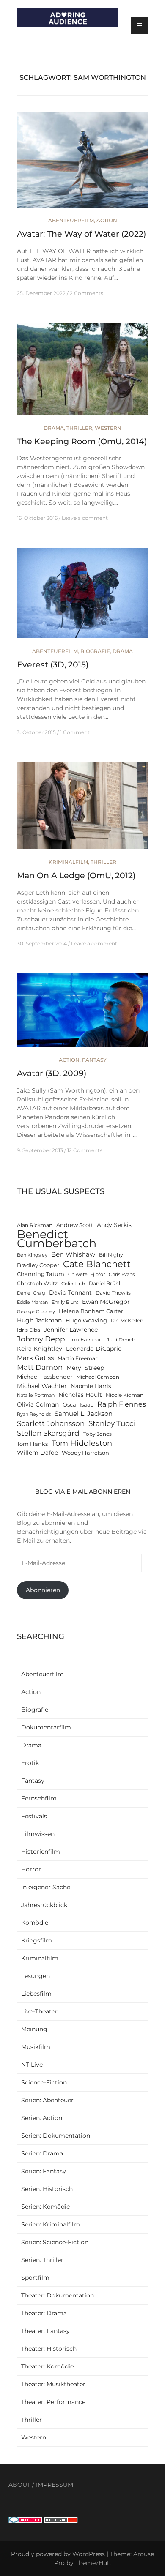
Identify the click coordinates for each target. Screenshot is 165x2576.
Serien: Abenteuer (47, 2100)
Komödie (35, 1923)
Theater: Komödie (47, 2366)
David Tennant (70, 1292)
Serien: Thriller (42, 2260)
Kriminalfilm (68, 862)
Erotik (30, 1763)
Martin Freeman (78, 1358)
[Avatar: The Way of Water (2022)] (82, 164)
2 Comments (87, 293)
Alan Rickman (35, 1225)
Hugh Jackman (39, 1320)
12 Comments (85, 1150)
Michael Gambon (98, 1377)
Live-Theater (39, 2011)
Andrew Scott (75, 1225)
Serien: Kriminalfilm (51, 2224)
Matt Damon (40, 1367)
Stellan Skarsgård (48, 1433)
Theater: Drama (44, 2313)
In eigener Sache (46, 1887)
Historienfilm (41, 1852)
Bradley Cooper (38, 1265)
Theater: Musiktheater (53, 2384)
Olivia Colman (38, 1404)
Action (107, 220)
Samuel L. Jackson (84, 1414)
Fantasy (94, 1060)
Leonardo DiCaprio (94, 1349)
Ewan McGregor (106, 1302)
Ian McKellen (127, 1321)
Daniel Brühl (104, 1284)
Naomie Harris (91, 1386)
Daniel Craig (31, 1293)
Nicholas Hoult (80, 1395)
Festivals (34, 1816)
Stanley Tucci (112, 1423)
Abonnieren (43, 1590)
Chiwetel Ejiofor (87, 1274)
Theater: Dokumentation (58, 2295)
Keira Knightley (40, 1349)
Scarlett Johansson (51, 1423)
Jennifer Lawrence (71, 1330)
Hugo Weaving (86, 1321)
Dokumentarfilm (46, 1727)
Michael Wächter (42, 1386)
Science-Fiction (44, 2082)
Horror (31, 1869)
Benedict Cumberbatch (57, 1239)
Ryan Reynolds (34, 1414)
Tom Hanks (32, 1444)
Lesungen (36, 1976)
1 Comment (75, 732)
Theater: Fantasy (45, 2331)
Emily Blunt (65, 1302)
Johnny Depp (41, 1339)
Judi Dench (121, 1340)
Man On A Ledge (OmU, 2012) (76, 876)
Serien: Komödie (45, 2207)
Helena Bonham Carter (91, 1311)
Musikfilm (36, 2047)
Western (108, 428)
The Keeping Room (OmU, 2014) (82, 441)
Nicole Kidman (125, 1395)
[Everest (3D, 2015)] (82, 597)
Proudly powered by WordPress (58, 2554)
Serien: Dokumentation (56, 2136)
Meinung (34, 2029)
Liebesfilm (36, 1994)
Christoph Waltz (37, 1284)
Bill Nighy (111, 1255)
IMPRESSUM (55, 2485)
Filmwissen (38, 1834)
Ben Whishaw (73, 1254)
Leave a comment (85, 518)
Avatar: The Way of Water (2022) (81, 234)
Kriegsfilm (37, 1940)
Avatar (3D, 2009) (52, 1073)
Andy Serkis (114, 1225)
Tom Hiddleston (82, 1443)
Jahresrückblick (44, 1905)
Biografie (95, 651)
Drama (54, 428)
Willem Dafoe (37, 1453)
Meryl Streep (85, 1368)
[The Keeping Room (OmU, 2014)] (82, 372)
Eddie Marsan (32, 1302)
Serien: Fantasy (44, 2171)
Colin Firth (73, 1284)
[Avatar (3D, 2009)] (82, 1014)
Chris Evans (122, 1274)
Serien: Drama (42, 2153)
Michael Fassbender (45, 1377)
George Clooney (36, 1312)
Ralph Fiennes (122, 1404)
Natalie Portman (36, 1395)
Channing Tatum (41, 1274)
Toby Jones (98, 1434)
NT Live (32, 2065)
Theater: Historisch (49, 2349)
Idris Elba (29, 1330)
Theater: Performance (53, 2402)
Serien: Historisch (47, 2189)
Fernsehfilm (39, 1798)
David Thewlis (113, 1293)
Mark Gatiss (35, 1358)
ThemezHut (92, 2563)
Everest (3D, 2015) (53, 665)
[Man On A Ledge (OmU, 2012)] (82, 809)
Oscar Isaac (78, 1405)
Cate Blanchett (97, 1264)
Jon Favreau (86, 1340)
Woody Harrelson (85, 1453)
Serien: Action (42, 2118)
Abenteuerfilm (71, 220)
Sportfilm (35, 2278)
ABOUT (19, 2485)
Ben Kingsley (32, 1255)
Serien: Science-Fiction (55, 2242)
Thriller (79, 428)
